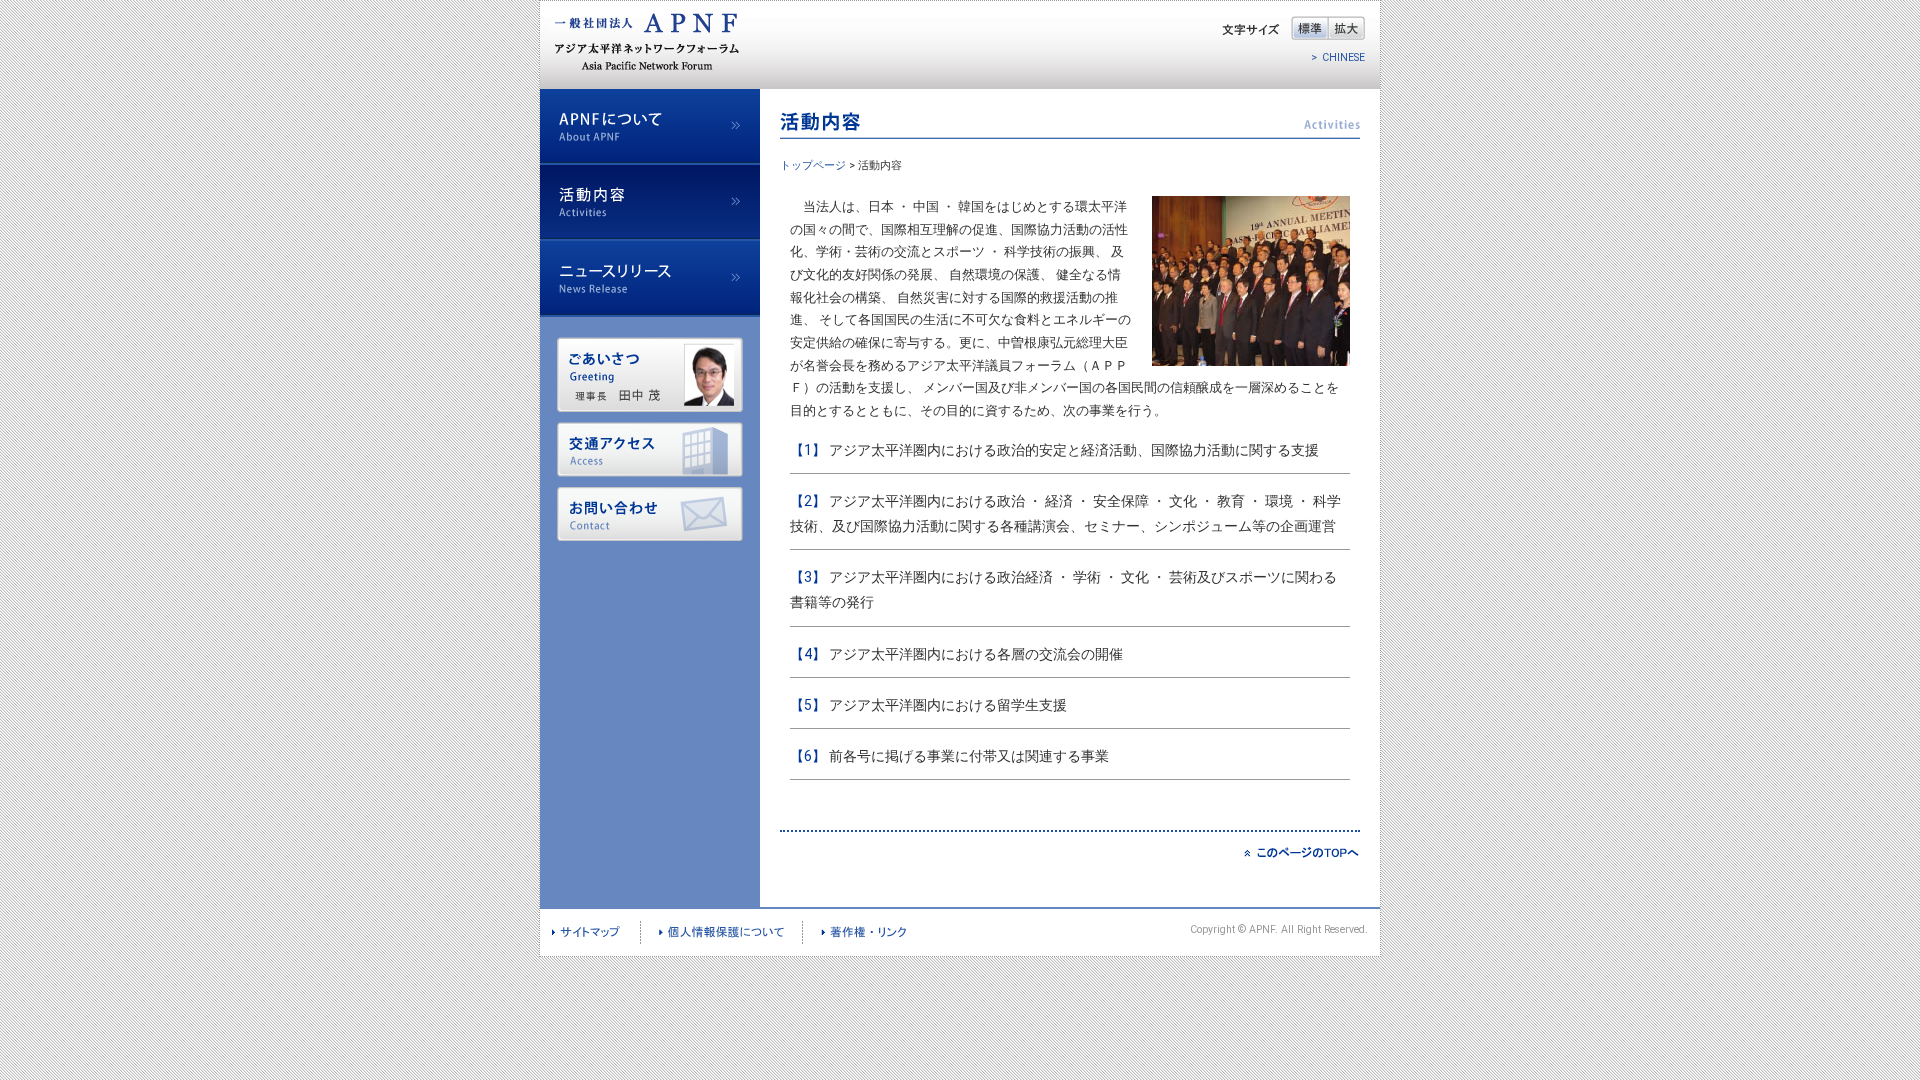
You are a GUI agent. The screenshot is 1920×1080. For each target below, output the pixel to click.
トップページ (813, 165)
